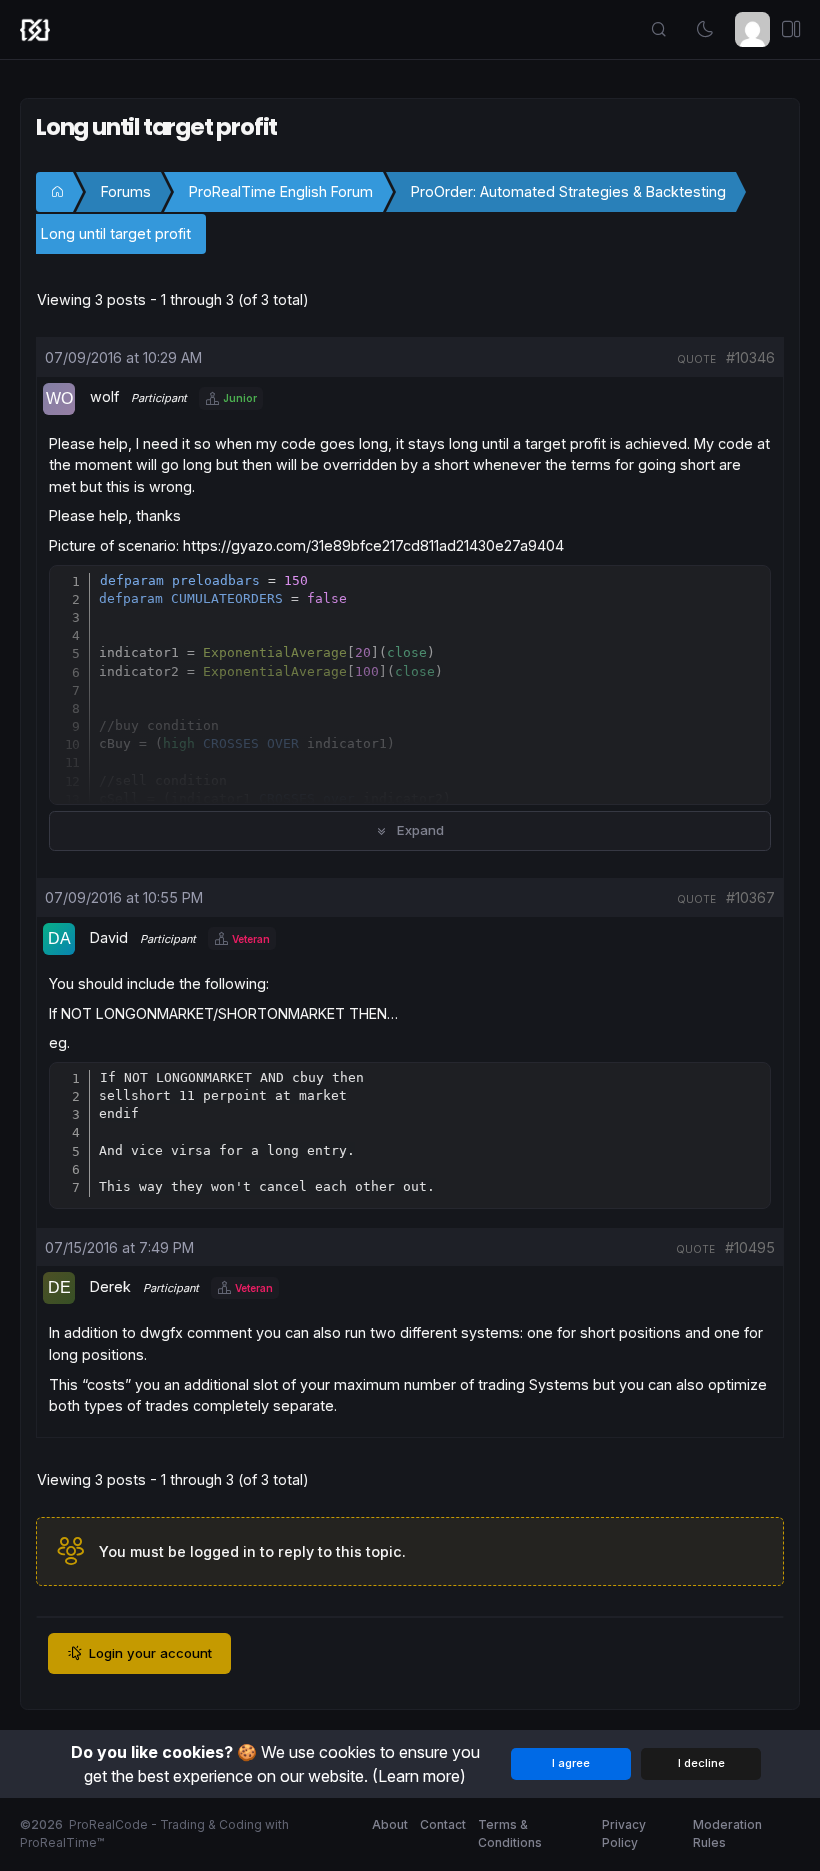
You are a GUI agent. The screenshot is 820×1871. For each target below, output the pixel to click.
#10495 (750, 1247)
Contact (443, 1824)
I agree (571, 1763)
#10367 (750, 897)
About (390, 1824)
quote (696, 359)
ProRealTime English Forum (281, 191)
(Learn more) (419, 1776)
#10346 (750, 357)
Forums (126, 191)
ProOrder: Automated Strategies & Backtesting (568, 191)
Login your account (150, 1653)
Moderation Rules (727, 1833)
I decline (701, 1763)
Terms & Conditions (510, 1833)
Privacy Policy (624, 1833)
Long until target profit (116, 233)
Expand (418, 830)
